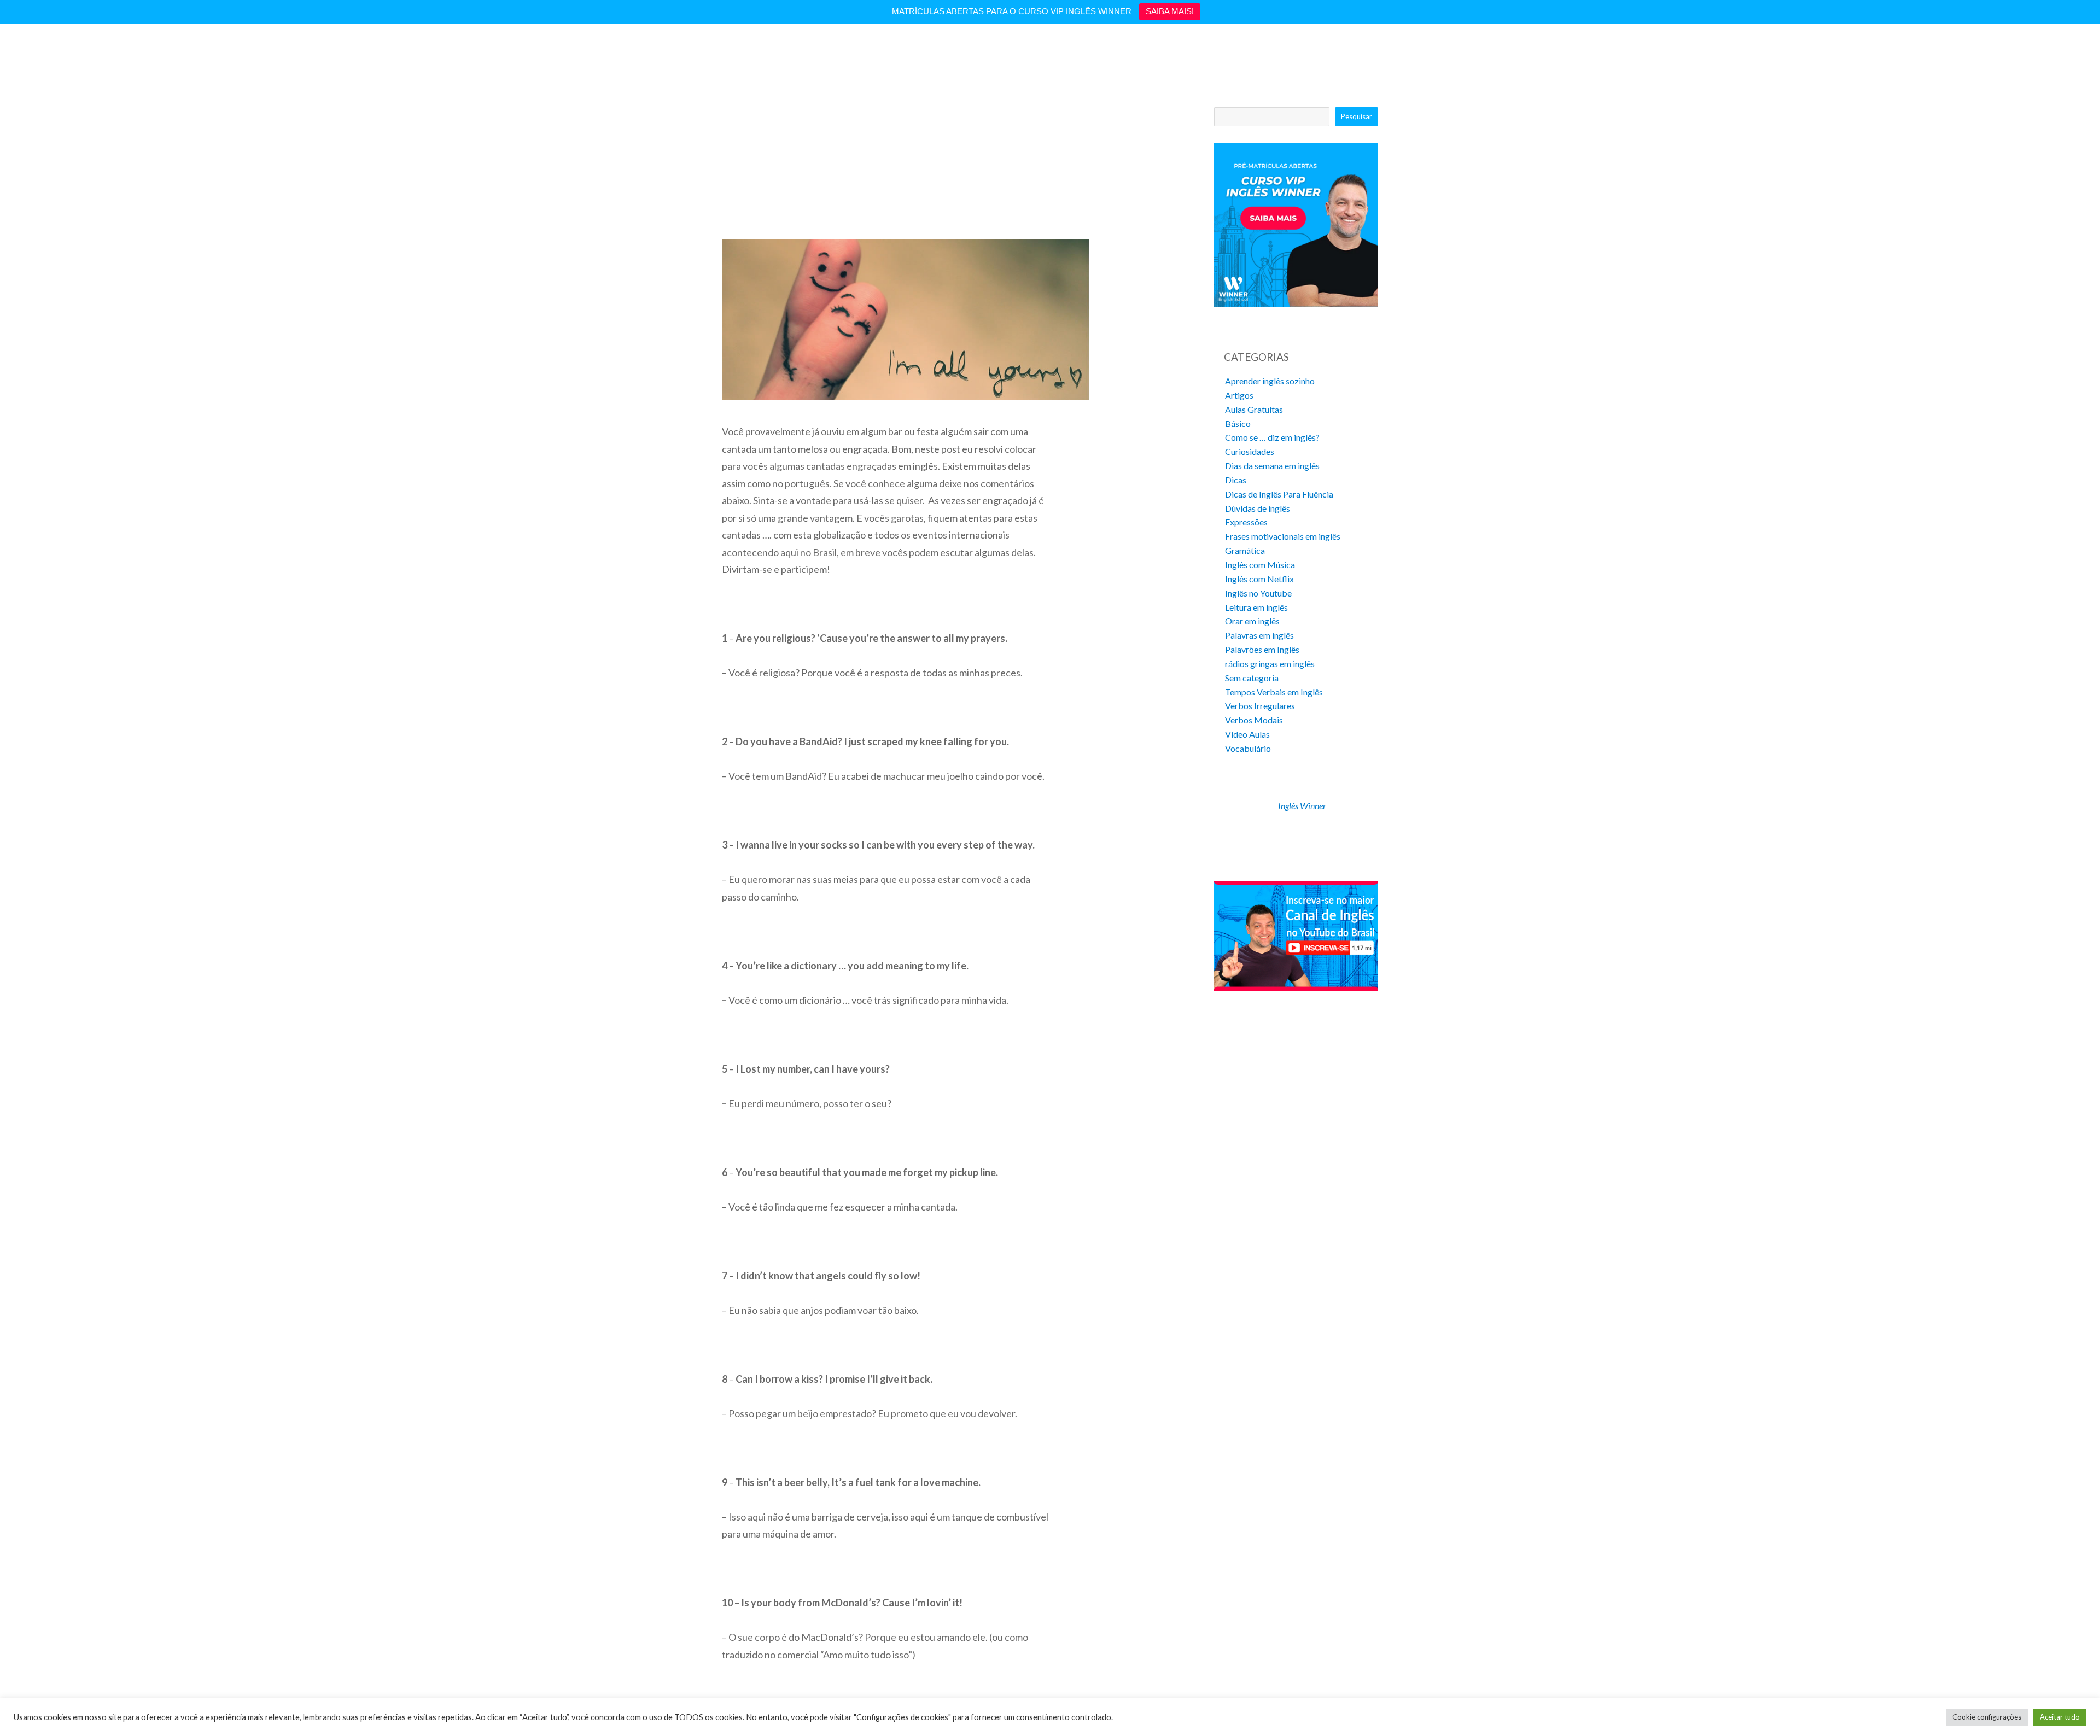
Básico (1238, 423)
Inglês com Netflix (1259, 579)
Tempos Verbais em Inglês (1274, 692)
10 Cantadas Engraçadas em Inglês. (788, 157)
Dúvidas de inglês (1258, 508)
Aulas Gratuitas (1254, 409)
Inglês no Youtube (1258, 593)
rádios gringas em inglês (1270, 664)
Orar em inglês (1252, 621)
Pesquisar (1357, 116)
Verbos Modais (1254, 720)
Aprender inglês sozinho (1270, 381)
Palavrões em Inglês (1262, 649)
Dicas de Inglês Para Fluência (1279, 494)
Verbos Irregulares (1260, 706)
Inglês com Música (1260, 565)
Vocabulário (1248, 748)
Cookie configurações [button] (1987, 1717)
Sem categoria (1252, 678)
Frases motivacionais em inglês (1283, 536)
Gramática (1245, 550)
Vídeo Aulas (1247, 734)
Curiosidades (1250, 451)
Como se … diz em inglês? (1272, 437)
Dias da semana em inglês (1272, 466)
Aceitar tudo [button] (2060, 1717)
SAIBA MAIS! (1170, 11)
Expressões (1246, 522)
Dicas (1236, 480)
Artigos (1239, 395)
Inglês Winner (1302, 806)
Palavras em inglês (1259, 635)
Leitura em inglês (1256, 607)
